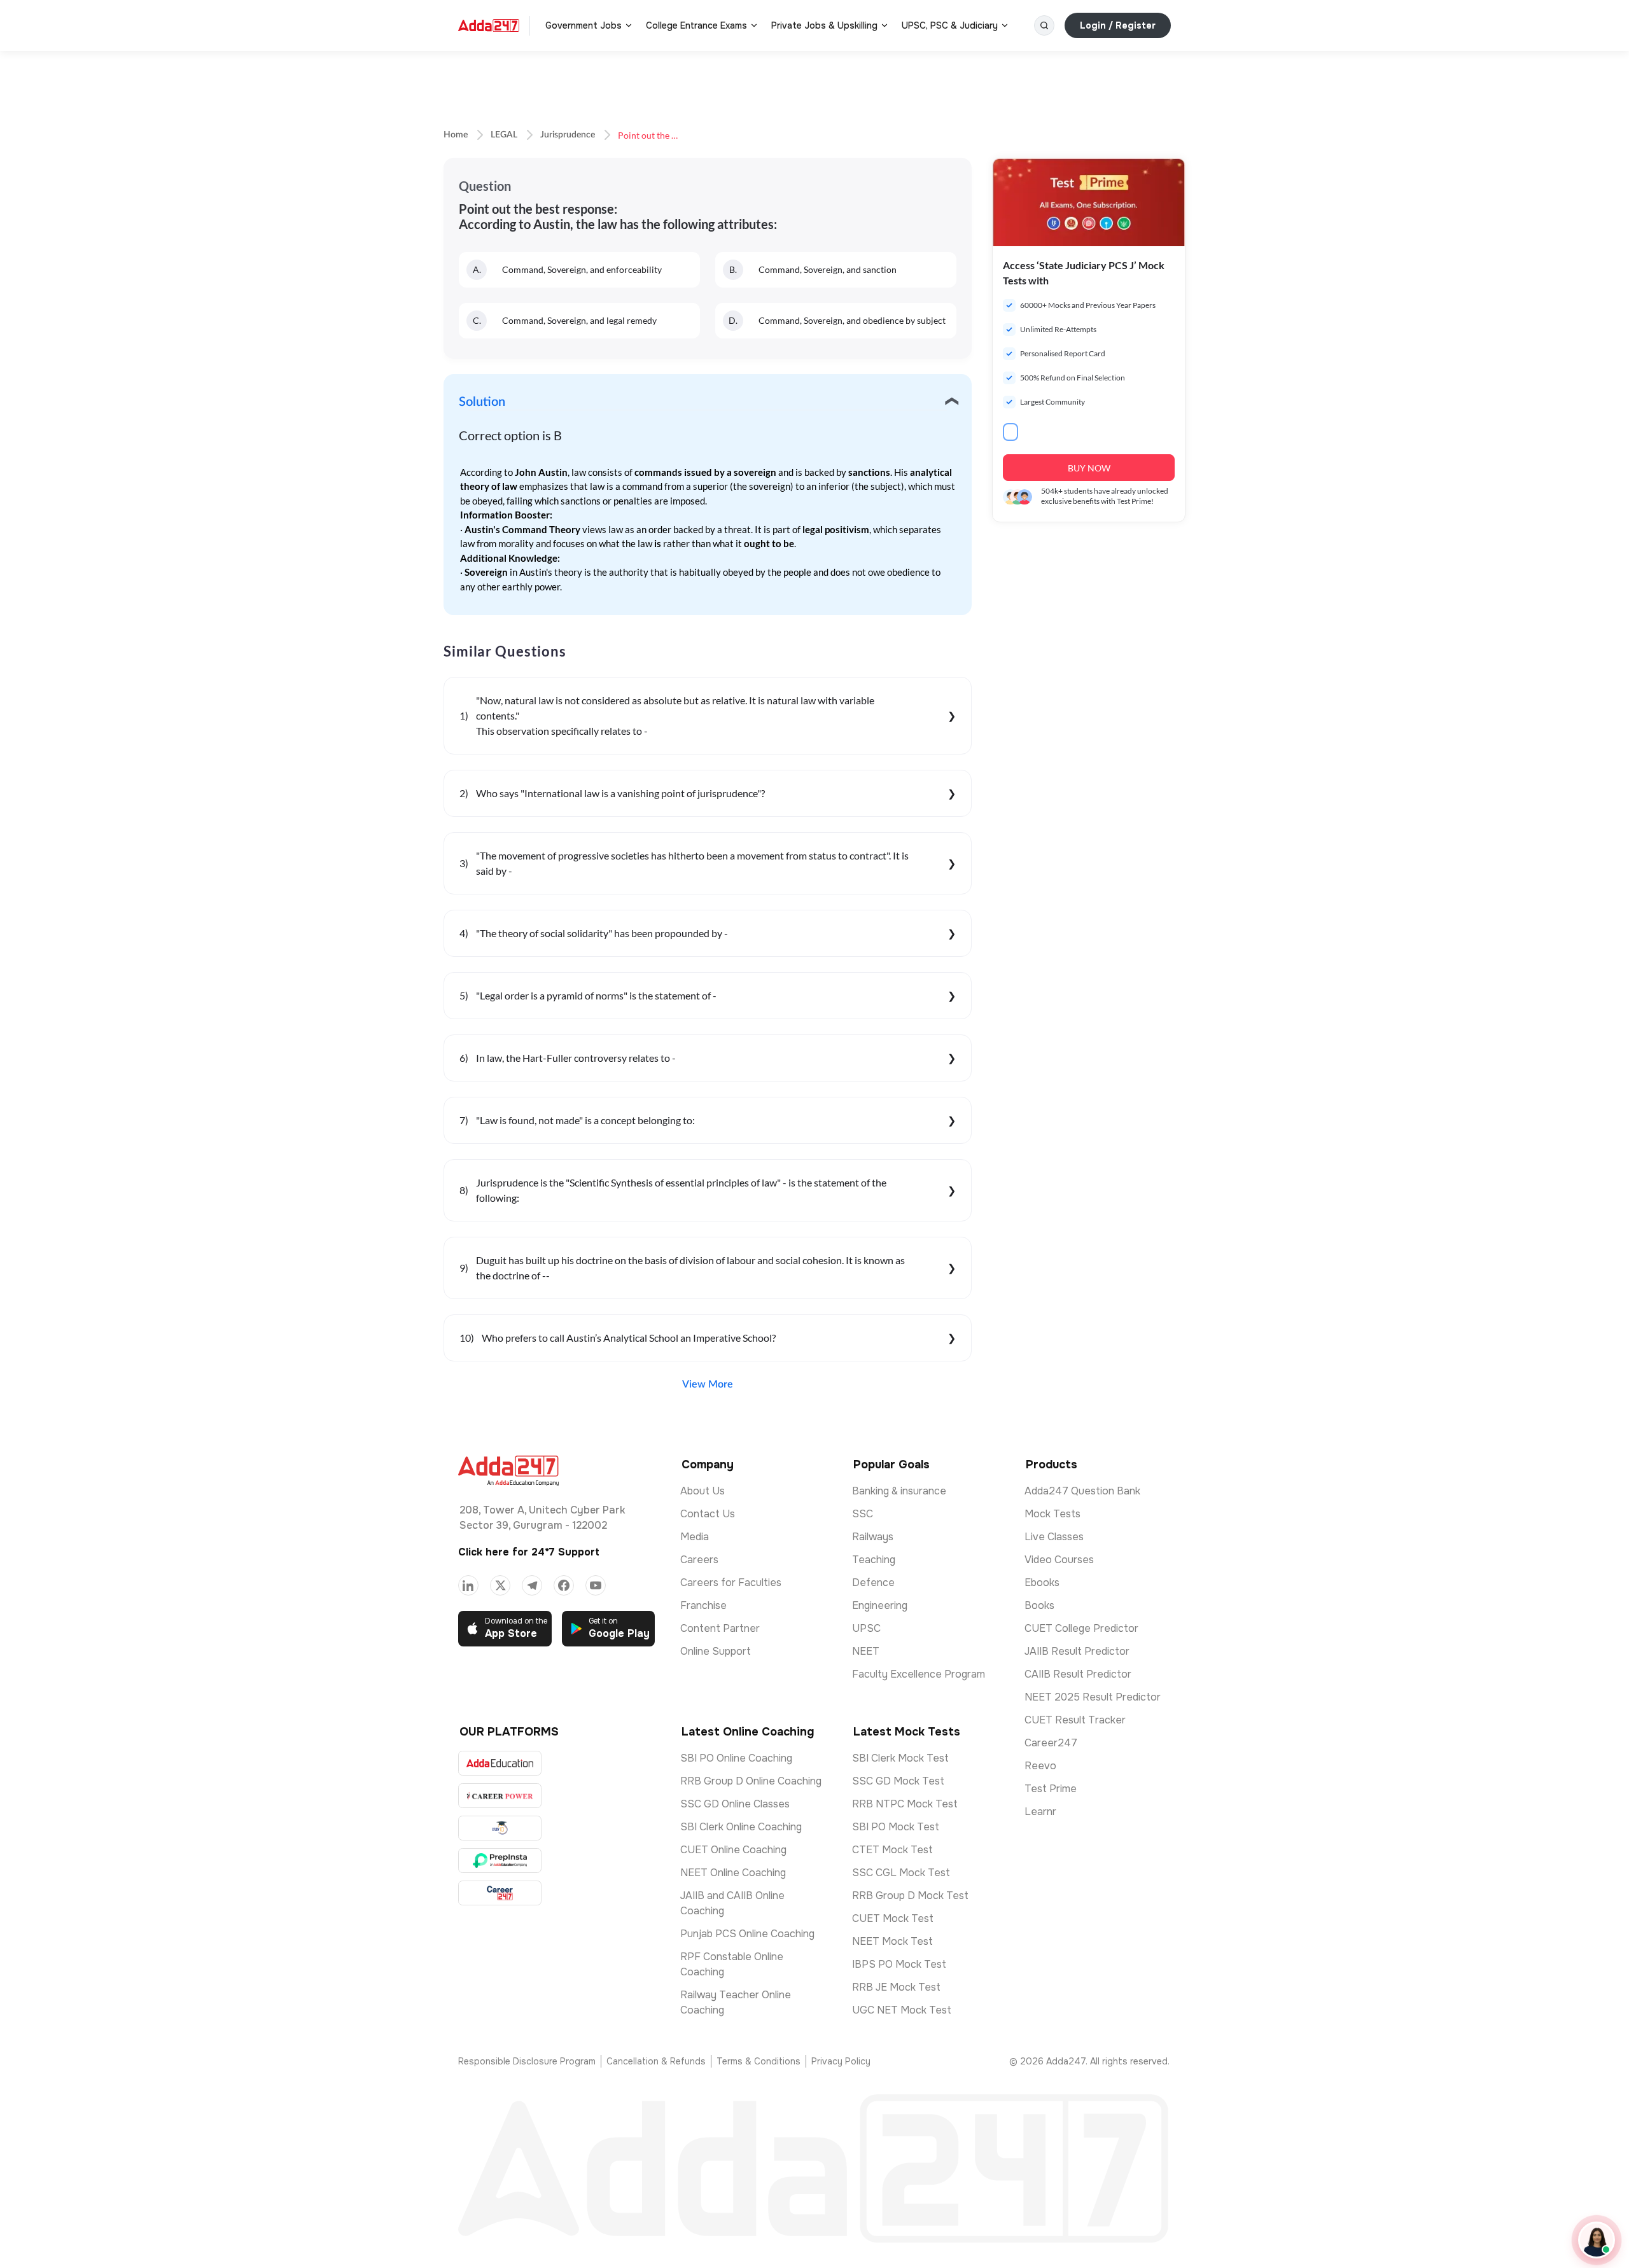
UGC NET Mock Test (902, 2010)
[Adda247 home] (489, 25)
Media (695, 1537)
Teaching (874, 1560)
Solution (482, 402)
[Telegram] (532, 1585)
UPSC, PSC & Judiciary (950, 25)
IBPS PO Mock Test (899, 1964)
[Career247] (500, 1893)
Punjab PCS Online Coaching (747, 1934)
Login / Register (1118, 25)
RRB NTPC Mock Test (905, 1804)
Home (456, 135)
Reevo (1040, 1766)
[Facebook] (564, 1585)
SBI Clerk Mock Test (900, 1758)
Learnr (1040, 1812)
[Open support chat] (1597, 2240)
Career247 (1051, 1743)
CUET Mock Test (893, 1918)
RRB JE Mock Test (896, 1987)
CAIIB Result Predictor (1078, 1674)
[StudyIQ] (500, 1828)
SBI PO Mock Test (896, 1827)
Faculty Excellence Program (919, 1674)
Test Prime (1051, 1789)
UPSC (866, 1628)
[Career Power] (500, 1796)
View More (708, 1384)
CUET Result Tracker (1075, 1720)
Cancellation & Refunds (656, 2061)
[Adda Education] (500, 1763)
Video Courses (1059, 1560)
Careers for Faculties (731, 1583)
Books (1039, 1605)
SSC (863, 1514)
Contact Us (708, 1514)
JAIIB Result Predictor (1077, 1651)
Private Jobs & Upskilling (824, 25)
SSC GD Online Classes (735, 1804)
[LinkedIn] (468, 1585)
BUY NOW (1089, 468)
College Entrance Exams (696, 25)
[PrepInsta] (500, 1861)
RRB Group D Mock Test (910, 1896)
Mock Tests (1052, 1514)
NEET (866, 1651)
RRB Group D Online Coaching (751, 1781)
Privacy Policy (841, 2061)
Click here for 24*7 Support (529, 1552)
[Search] (1044, 25)
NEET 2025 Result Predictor (1093, 1697)
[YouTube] (596, 1585)
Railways (873, 1537)
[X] (500, 1585)
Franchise (703, 1605)
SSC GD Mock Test (898, 1781)
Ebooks (1042, 1583)
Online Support (716, 1651)
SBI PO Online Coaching (736, 1758)
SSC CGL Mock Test (901, 1873)
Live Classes (1054, 1537)
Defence (873, 1583)
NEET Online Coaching (733, 1873)
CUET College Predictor (1081, 1628)
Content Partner (720, 1628)
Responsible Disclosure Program (527, 2061)
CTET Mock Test (892, 1850)
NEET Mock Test (892, 1941)
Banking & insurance (899, 1491)
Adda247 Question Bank (1082, 1491)
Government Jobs (584, 25)
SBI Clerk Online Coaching (741, 1827)
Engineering (880, 1605)
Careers (699, 1560)
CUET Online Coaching (733, 1850)
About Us (703, 1491)
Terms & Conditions (759, 2061)
